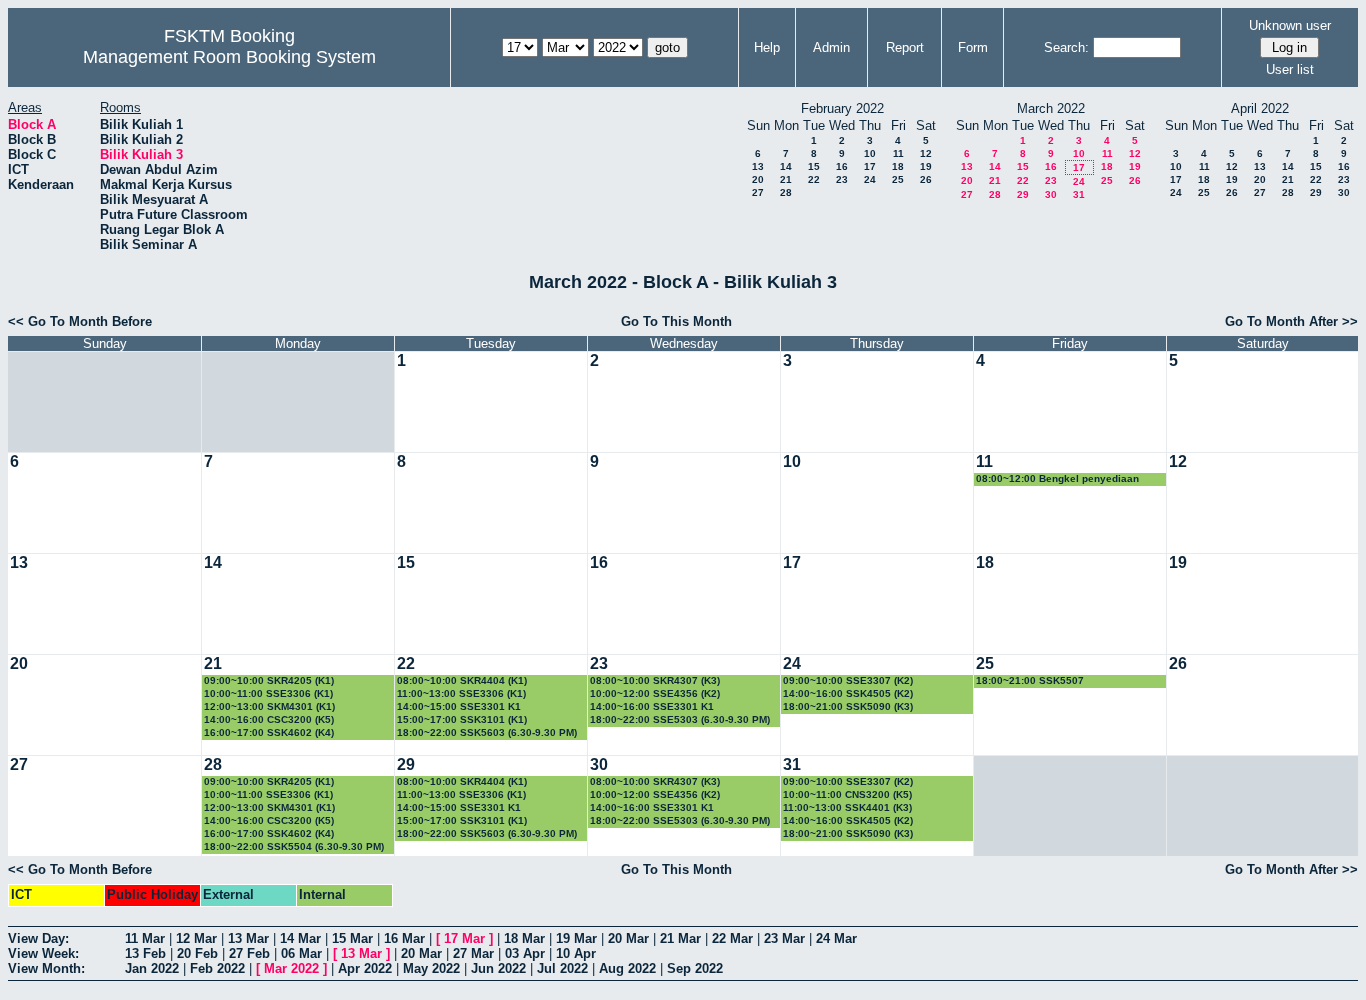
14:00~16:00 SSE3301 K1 (652, 706)
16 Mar (404, 938)
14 (786, 166)
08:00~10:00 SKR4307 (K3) (655, 680)
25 (898, 179)
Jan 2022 (152, 968)
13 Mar (248, 938)
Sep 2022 (695, 968)
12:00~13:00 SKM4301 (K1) (269, 706)
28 (786, 192)
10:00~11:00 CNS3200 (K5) (847, 794)
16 (842, 166)
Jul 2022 (562, 968)
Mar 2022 (291, 968)
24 (870, 179)
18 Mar (524, 938)
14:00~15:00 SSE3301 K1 (459, 706)
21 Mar (680, 938)
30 (1051, 194)
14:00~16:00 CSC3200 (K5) (269, 719)
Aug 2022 (627, 968)
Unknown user (1290, 25)
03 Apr (525, 953)
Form (973, 47)
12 (926, 153)
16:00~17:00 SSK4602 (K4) (269, 732)
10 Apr (576, 953)
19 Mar (576, 938)
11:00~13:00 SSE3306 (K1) (461, 693)
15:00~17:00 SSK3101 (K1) (462, 719)
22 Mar (732, 938)
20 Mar (628, 938)
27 (758, 192)
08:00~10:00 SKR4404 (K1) (462, 680)
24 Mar (836, 938)
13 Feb (145, 953)
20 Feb (197, 953)
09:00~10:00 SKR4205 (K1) (269, 680)
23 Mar (784, 938)
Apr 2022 (365, 968)
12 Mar (196, 938)
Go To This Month (676, 321)
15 (814, 166)
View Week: (43, 953)
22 (814, 179)
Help (767, 47)
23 (842, 179)
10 (870, 153)
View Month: (46, 968)
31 (1079, 194)
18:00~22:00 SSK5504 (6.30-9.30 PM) (294, 846)
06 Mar (301, 953)
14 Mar (300, 938)
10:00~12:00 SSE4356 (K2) (655, 693)
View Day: (38, 938)
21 (786, 179)
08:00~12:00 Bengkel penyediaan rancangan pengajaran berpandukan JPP (1064, 479)
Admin (831, 47)
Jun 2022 (498, 968)
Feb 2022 (217, 968)
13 (758, 166)
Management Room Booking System (229, 57)
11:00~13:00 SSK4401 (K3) (847, 807)
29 (1023, 194)
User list (1290, 69)
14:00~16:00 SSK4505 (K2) (848, 693)
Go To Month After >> (1291, 321)
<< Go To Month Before (80, 321)
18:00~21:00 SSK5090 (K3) (848, 706)
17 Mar (464, 938)
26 (926, 179)
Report (905, 47)
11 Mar (145, 938)
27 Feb (249, 953)
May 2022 (431, 968)
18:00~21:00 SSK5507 (1030, 680)
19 (926, 166)
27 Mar (473, 953)
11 (898, 153)
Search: (1066, 47)
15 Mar (352, 938)
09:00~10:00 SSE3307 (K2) (848, 680)
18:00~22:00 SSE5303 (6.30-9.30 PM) (680, 719)
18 (898, 166)
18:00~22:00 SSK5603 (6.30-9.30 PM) (487, 732)
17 (870, 166)
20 (758, 179)
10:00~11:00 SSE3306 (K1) (268, 693)
